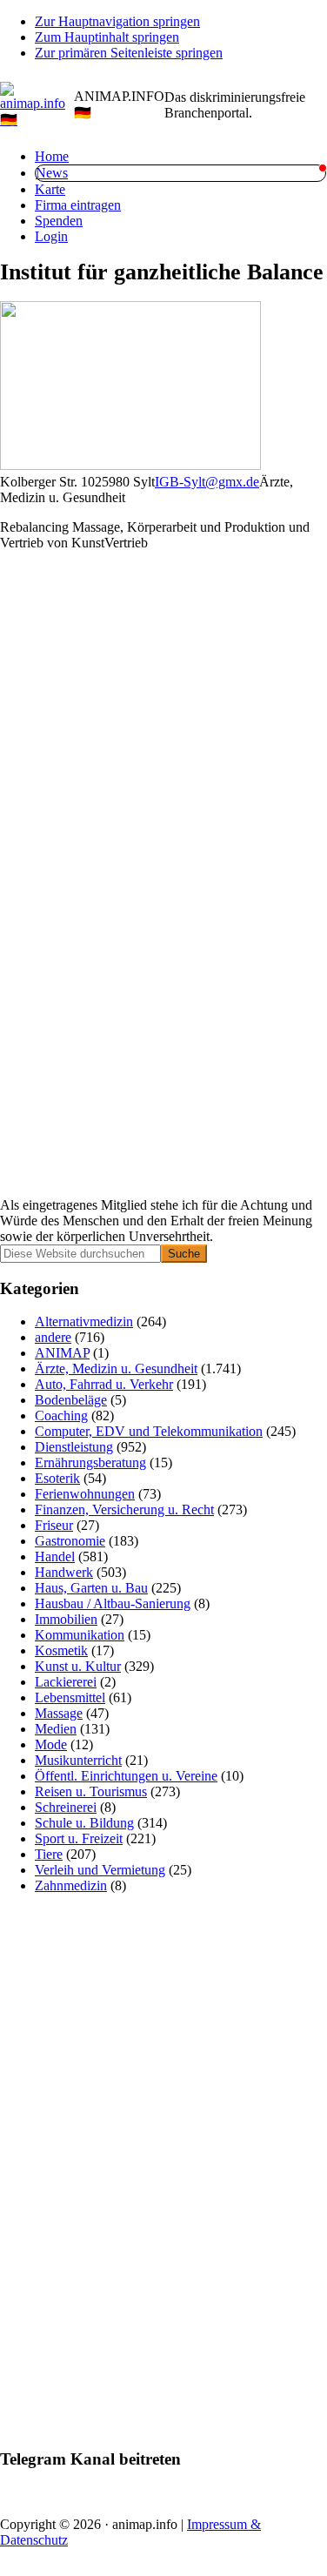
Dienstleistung (74, 1447)
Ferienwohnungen (85, 1494)
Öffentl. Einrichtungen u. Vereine (126, 1776)
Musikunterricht (78, 1760)
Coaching (61, 1415)
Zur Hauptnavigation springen (117, 21)
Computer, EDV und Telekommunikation (149, 1431)
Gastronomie (70, 1541)
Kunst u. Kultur (78, 1666)
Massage (59, 1713)
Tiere (49, 1854)
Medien (56, 1729)
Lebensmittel (70, 1697)
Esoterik (57, 1478)
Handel (55, 1556)
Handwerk (64, 1572)
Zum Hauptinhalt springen (107, 37)
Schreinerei (66, 1807)
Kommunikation (80, 1635)
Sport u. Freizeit (79, 1838)
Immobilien (66, 1619)
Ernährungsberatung (90, 1462)
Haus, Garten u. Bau (91, 1588)
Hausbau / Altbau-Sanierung (113, 1603)
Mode (51, 1744)
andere (53, 1337)
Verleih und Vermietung (100, 1870)
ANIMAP (62, 1353)
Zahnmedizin (71, 1885)
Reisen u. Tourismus (91, 1791)
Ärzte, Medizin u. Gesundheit (116, 1368)
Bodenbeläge (71, 1400)
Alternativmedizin (84, 1322)
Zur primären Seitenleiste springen (129, 53)
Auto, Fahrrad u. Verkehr (104, 1384)
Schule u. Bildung (84, 1823)
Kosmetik (61, 1650)
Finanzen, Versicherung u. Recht (124, 1509)
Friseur (54, 1525)
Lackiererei (66, 1682)
